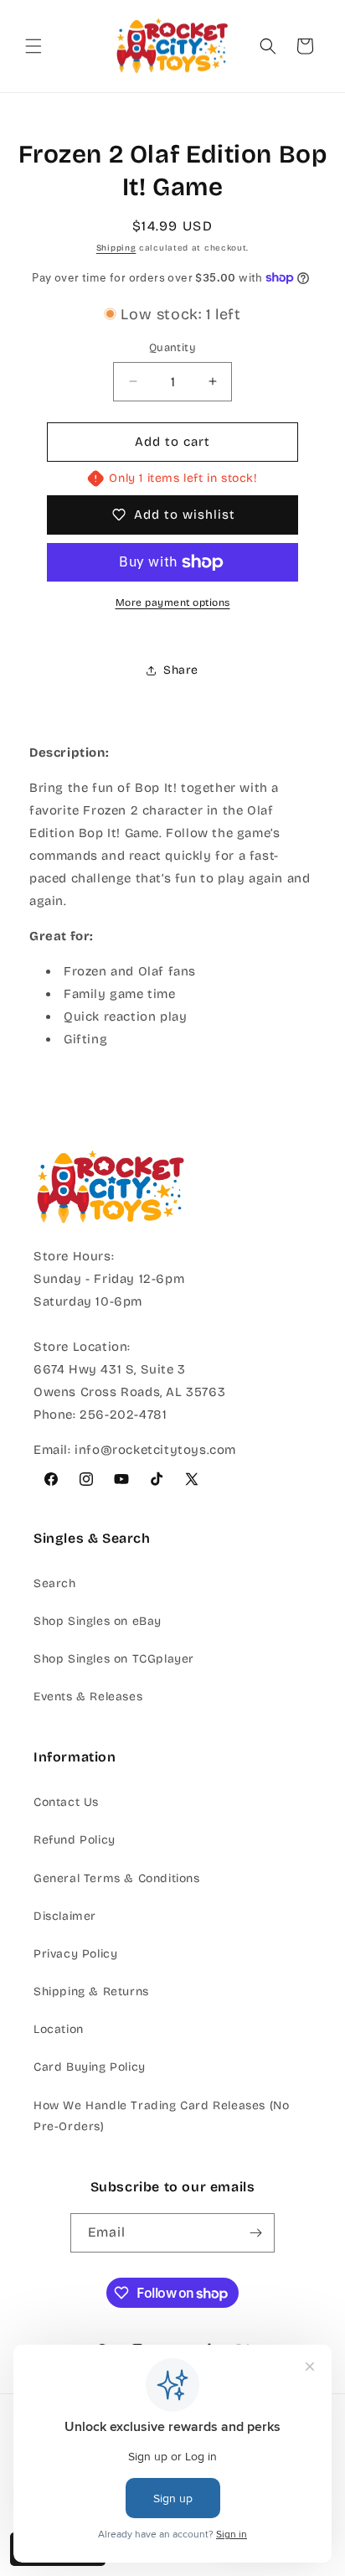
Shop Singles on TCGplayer (114, 1659)
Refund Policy (75, 1840)
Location (59, 2029)
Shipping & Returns (91, 1991)
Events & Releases (88, 1697)
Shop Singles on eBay (98, 1621)
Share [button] (181, 670)
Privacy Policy (75, 1954)
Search (55, 1583)
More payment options (173, 603)
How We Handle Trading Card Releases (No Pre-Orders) (161, 2116)
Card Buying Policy (90, 2067)
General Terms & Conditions (117, 1878)
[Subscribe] (255, 2233)
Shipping (116, 248)
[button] (33, 46)
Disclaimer (65, 1916)
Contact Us (66, 1802)
